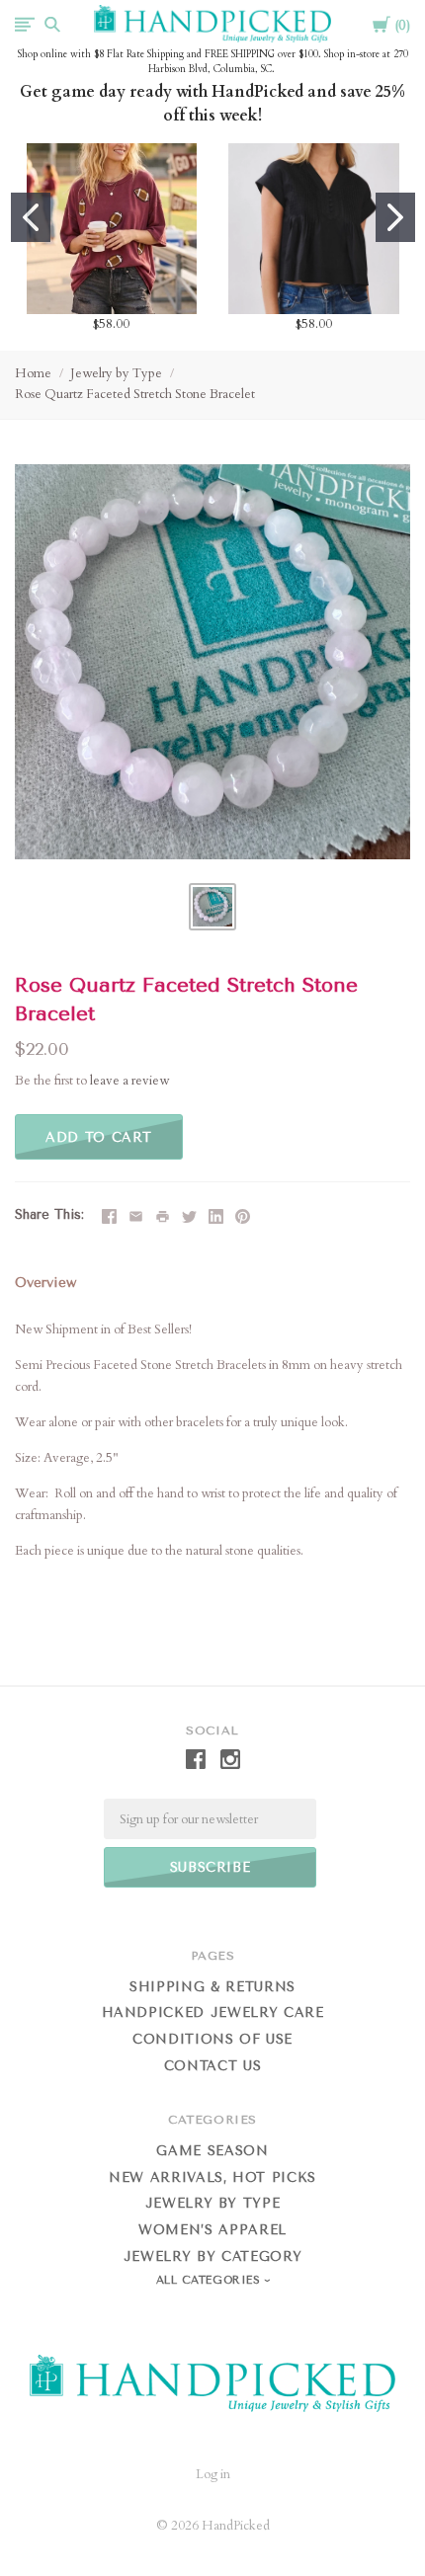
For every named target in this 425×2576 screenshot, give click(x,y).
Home (33, 373)
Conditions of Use (212, 2039)
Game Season (212, 2151)
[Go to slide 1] (31, 217)
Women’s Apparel (212, 2230)
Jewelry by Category (212, 2256)
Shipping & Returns (212, 1987)
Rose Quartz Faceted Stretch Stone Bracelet (135, 394)
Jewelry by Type (116, 373)
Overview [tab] (45, 1283)
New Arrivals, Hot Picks (212, 2177)
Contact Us (213, 2066)
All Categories (211, 2280)
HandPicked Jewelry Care (213, 2012)
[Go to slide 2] (395, 217)
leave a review (129, 1081)
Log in (213, 2474)
